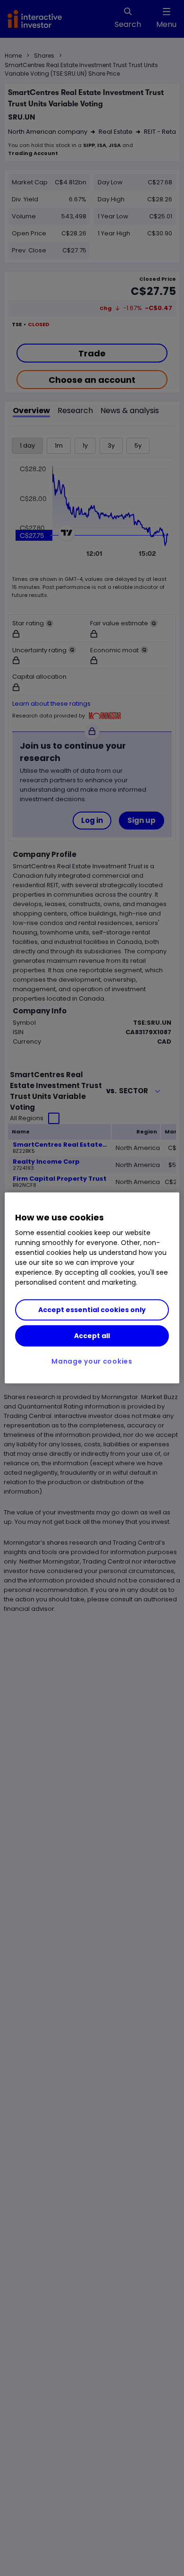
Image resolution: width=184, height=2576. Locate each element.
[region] (92, 1288)
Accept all (92, 1336)
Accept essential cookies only (92, 1310)
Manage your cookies (92, 1361)
